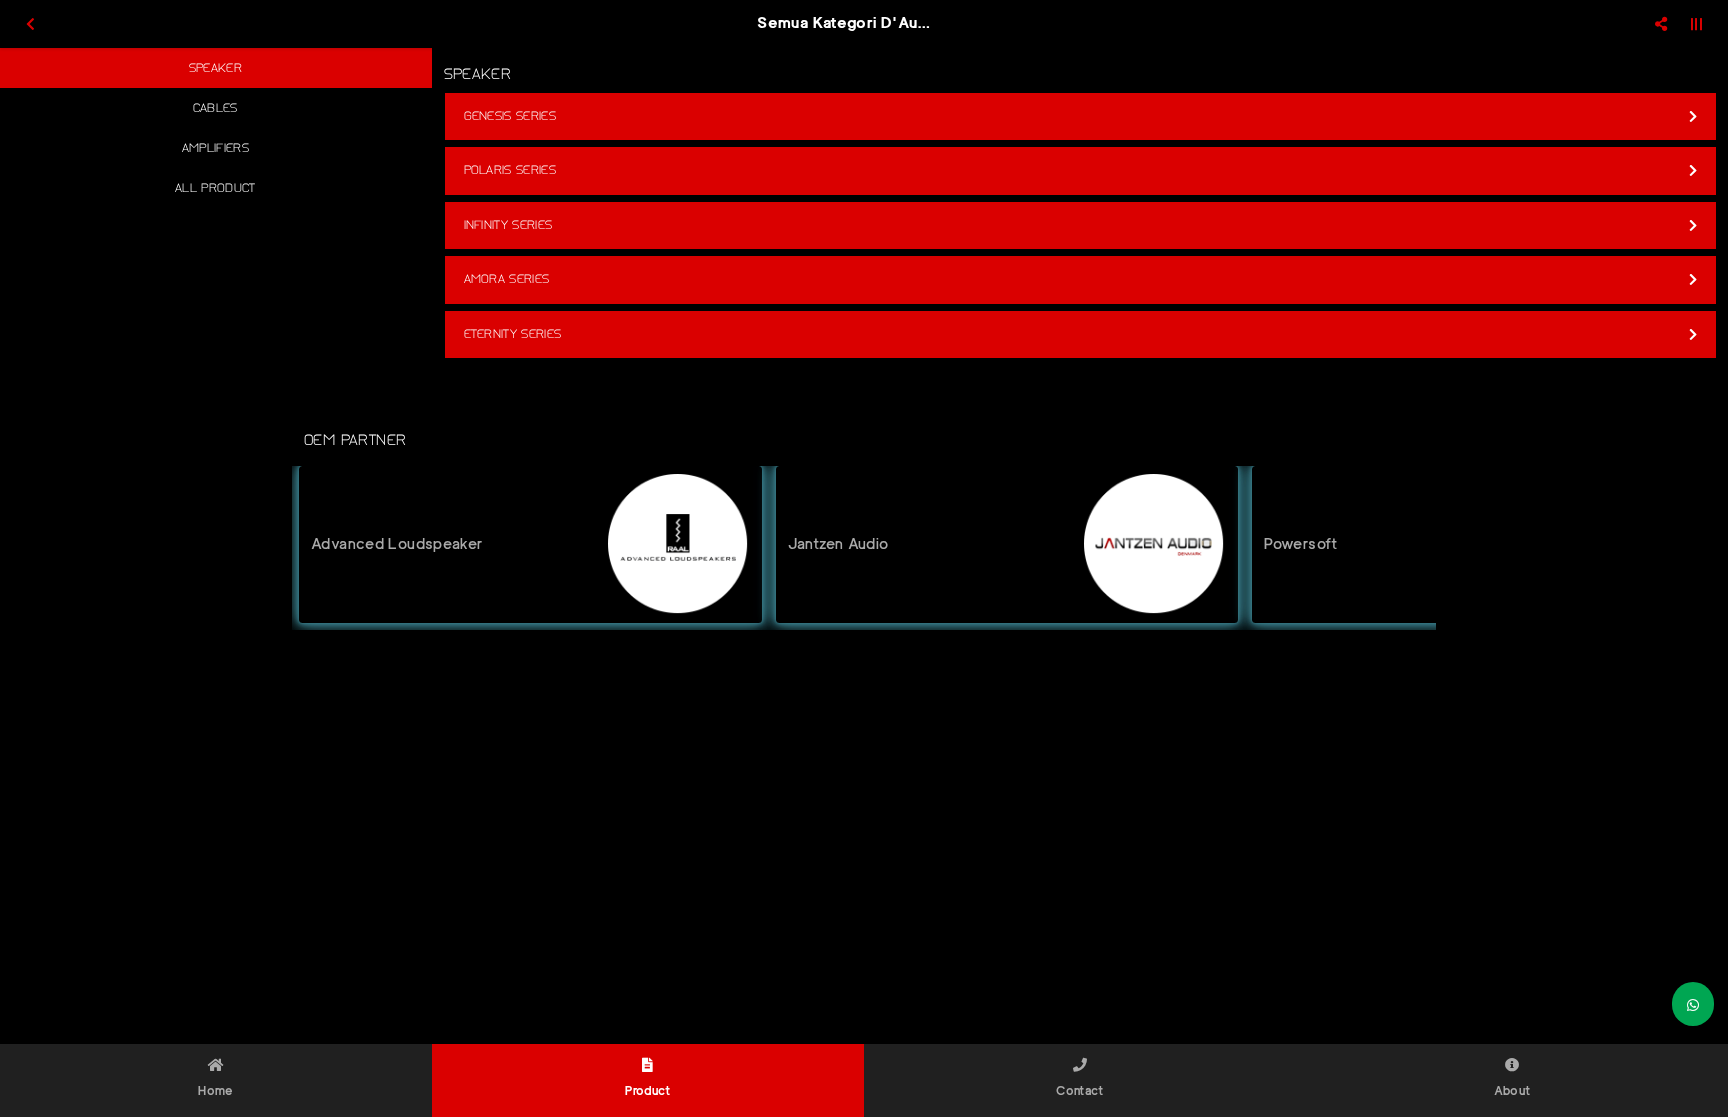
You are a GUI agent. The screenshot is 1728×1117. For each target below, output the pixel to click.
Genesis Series (510, 116)
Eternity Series (513, 334)
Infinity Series (508, 225)
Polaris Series (510, 170)
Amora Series (507, 279)
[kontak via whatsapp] (1693, 1004)
